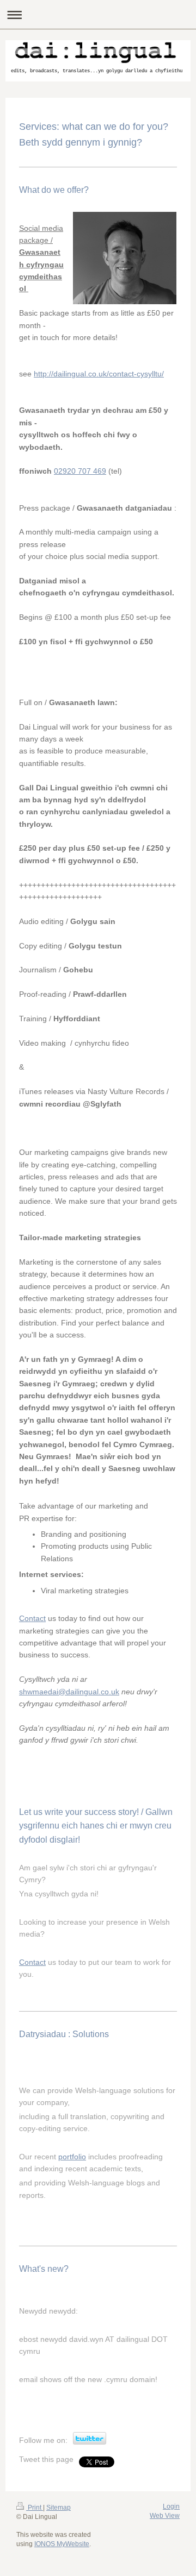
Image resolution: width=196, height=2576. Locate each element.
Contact (32, 1618)
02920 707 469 (80, 471)
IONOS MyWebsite (62, 2544)
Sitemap (59, 2508)
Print (35, 2508)
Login (171, 2506)
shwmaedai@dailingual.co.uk (69, 1692)
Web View (165, 2516)
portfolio (72, 2157)
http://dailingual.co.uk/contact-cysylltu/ (99, 374)
